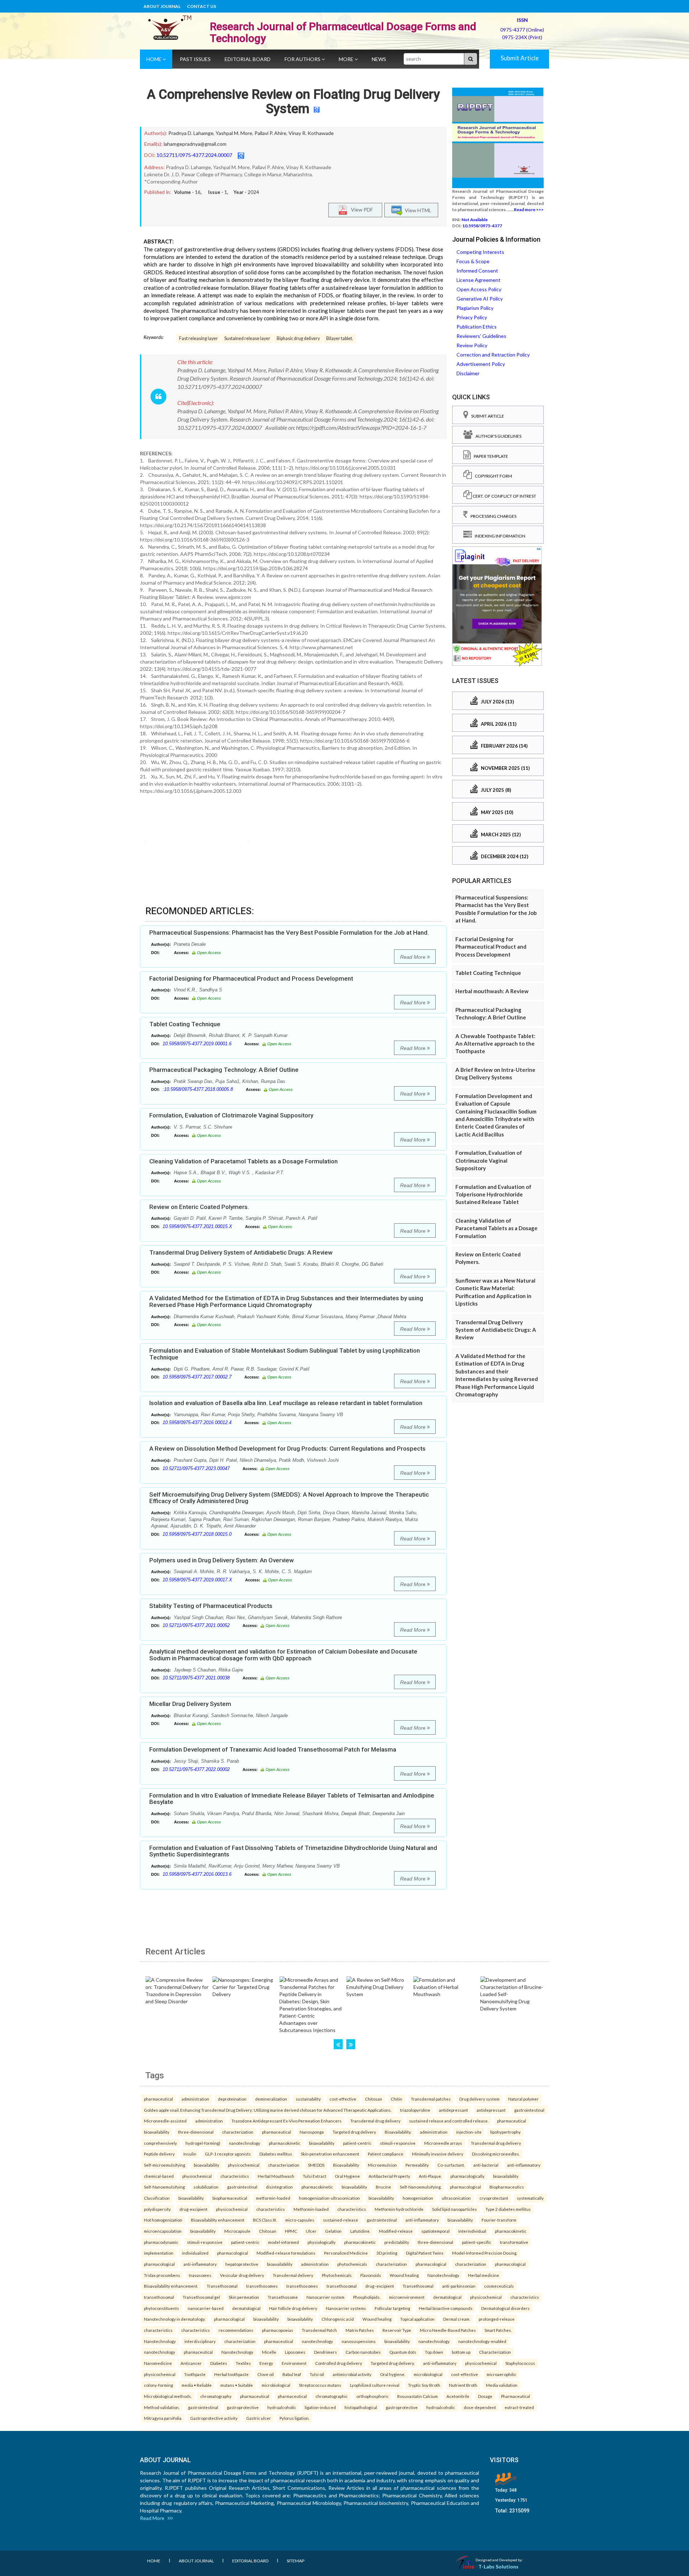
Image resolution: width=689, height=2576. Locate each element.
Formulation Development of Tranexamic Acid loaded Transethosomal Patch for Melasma (273, 1749)
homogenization (418, 2198)
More (347, 59)
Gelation (333, 2231)
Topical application (417, 2319)
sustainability (308, 2099)
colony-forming (158, 2385)
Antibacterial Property (389, 2176)
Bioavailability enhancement (218, 2220)
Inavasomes (200, 2275)
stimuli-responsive (398, 2143)
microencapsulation (163, 2231)
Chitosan (374, 2099)
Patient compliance (386, 2154)
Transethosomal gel (201, 2297)
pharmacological (465, 2187)
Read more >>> (529, 210)
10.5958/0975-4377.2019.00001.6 (197, 1044)
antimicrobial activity (352, 2374)
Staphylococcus (520, 2363)
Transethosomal (222, 2286)
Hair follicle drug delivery (293, 2308)
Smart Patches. (498, 2330)
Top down (434, 2352)
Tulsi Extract (315, 2176)
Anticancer (191, 2363)
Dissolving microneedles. (496, 2154)
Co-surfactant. (451, 2165)
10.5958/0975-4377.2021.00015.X (197, 1226)
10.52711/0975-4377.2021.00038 (196, 1678)
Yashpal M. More (234, 133)
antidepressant (453, 2110)
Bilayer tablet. (340, 338)
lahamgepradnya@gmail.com (195, 144)
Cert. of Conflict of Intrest (504, 496)
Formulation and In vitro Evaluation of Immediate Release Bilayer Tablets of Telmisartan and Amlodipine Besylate (292, 1799)
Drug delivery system (479, 2099)
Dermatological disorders (505, 2308)
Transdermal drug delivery (375, 2121)
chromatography (216, 2396)
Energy (266, 2363)
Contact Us (201, 6)
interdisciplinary (200, 2341)
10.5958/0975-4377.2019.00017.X (197, 1580)
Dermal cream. (457, 2319)
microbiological (428, 2374)
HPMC (291, 2231)
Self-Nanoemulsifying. (421, 2187)
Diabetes (219, 2363)
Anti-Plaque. (430, 2176)
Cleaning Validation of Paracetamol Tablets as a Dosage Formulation (243, 1161)
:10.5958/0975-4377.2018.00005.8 (198, 1089)
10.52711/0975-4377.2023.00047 (196, 1468)
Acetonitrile (458, 2396)
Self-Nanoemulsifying (164, 2187)
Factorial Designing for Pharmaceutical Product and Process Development (251, 978)
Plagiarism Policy (475, 308)
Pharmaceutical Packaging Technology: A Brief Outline (224, 1070)
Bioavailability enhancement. (171, 2286)
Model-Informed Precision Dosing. (485, 2253)
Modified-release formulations (286, 2253)
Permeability (417, 2165)
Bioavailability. (398, 2132)
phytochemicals (352, 2264)
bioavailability (157, 2132)
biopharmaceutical (230, 2198)
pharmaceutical (158, 2099)
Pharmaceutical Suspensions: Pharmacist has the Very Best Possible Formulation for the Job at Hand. (289, 933)
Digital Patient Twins (425, 2253)
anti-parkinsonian (459, 2286)
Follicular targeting (392, 2308)
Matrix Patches (360, 2330)
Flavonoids (371, 2275)
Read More (414, 957)
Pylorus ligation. (294, 2418)
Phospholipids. (367, 2297)
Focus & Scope (473, 261)
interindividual (472, 2231)
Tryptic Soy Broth (424, 2385)
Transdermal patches (431, 2099)
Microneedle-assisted (165, 2121)
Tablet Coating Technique (185, 1024)
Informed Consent (477, 271)
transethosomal (342, 2286)
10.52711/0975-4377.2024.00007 (194, 155)
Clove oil (266, 2374)
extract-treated (519, 2407)
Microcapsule (237, 2231)
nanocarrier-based (206, 2308)
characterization (238, 2132)
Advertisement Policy (481, 364)
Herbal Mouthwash (276, 2176)
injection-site (469, 2132)
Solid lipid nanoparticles (454, 2209)
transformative (514, 2242)
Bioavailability (346, 2165)
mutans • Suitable (237, 2385)
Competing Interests (480, 252)
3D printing (387, 2253)
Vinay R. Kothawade (311, 133)
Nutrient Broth (463, 2385)
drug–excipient (380, 2286)
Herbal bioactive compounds (446, 2308)
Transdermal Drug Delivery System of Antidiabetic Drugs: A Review (241, 1252)
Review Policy (472, 345)
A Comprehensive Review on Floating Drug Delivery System (293, 102)
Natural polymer (523, 2099)
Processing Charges (492, 516)
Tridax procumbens (162, 2275)
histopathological (361, 2407)
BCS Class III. (265, 2220)
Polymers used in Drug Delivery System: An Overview (222, 1560)
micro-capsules (300, 2220)
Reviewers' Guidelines (481, 336)
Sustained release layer (247, 338)
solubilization (206, 2187)
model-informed (283, 2242)
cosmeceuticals (499, 2286)
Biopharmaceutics (507, 2187)
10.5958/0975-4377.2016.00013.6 (197, 1874)
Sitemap (296, 2561)
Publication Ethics (477, 327)
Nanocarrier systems (346, 2308)
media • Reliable (197, 2385)
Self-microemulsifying (165, 2165)
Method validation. (162, 2407)
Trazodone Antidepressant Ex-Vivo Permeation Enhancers (287, 2121)
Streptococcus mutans (320, 2385)
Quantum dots (403, 2352)
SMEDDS (316, 2165)
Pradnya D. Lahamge (191, 133)
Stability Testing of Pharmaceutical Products (211, 1606)
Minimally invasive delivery (438, 2154)
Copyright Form (492, 476)
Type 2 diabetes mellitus (508, 2209)
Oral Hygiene (347, 2176)
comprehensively (160, 2143)
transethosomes (262, 2286)
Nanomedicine (158, 2363)
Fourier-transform (499, 2220)
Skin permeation (244, 2297)
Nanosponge (312, 2132)
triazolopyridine (415, 2110)
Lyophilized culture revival (375, 2385)
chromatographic (332, 2396)
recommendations (236, 2330)
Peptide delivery (159, 2154)
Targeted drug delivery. (393, 2363)
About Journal (162, 6)
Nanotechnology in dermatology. (175, 2319)
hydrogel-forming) (203, 2143)
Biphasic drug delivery (298, 338)
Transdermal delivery (293, 2275)
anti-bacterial (486, 2165)
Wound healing (404, 2275)
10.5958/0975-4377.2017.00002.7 (197, 1377)
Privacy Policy (472, 317)
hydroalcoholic (282, 2407)
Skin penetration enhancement (330, 2154)
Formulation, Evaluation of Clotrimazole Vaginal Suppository (231, 1115)
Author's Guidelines (497, 436)
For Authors (303, 59)
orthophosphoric (372, 2396)
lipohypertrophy (505, 2132)
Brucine (383, 2187)
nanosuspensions (359, 2341)
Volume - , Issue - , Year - (217, 192)
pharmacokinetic (285, 2143)
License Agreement (479, 280)
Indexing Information (499, 536)
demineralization (271, 2099)
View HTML (417, 210)
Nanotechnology (443, 2275)
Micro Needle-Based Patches (448, 2330)
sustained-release (341, 2220)
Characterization (495, 2352)
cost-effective (343, 2099)
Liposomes (295, 2352)
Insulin (190, 2154)
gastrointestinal (529, 2110)
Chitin (397, 2099)
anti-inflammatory (524, 2165)
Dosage (485, 2396)
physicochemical (244, 2165)
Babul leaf (292, 2374)
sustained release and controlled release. (449, 2121)
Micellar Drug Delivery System (190, 1704)
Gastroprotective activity (214, 2418)
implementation (159, 2253)
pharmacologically (467, 2176)
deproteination (232, 2099)
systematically (530, 2198)
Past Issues (195, 59)
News (379, 59)
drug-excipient (193, 2209)
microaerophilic (501, 2374)
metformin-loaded (273, 2198)
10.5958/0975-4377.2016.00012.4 (197, 1422)
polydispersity (157, 2209)
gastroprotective (243, 2407)
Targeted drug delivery (354, 2132)
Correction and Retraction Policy (493, 355)
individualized (195, 2253)
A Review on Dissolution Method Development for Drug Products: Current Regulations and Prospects (287, 1449)
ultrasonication (456, 2198)
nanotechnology (245, 2143)
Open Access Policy (479, 289)
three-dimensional (196, 2132)
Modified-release (396, 2231)
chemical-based (159, 2176)
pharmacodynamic (161, 2242)
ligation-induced (320, 2407)
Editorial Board (248, 59)
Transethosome (283, 2297)
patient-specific (477, 2242)
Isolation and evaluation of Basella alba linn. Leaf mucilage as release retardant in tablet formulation (286, 1403)
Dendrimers (325, 2352)
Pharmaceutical (515, 2396)
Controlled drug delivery (339, 2363)
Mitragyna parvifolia (163, 2418)
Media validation (502, 2385)
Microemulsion (382, 2165)
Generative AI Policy (480, 299)
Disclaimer (468, 373)
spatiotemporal (435, 2231)
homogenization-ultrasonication (329, 2198)
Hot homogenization (163, 2220)
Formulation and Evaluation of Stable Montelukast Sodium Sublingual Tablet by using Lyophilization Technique (285, 1354)
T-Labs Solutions (498, 2566)
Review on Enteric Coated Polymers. (199, 1207)
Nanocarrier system (325, 2297)
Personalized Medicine (346, 2253)
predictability (397, 2242)
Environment (294, 2363)
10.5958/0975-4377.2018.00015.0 (197, 1534)
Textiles (243, 2363)
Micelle (269, 2352)
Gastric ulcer (259, 2418)
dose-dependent (480, 2407)
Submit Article (520, 58)
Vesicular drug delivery (242, 2275)
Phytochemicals (337, 2275)
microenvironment (407, 2297)
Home (154, 59)
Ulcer (311, 2231)
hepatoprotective (242, 2264)
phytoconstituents (161, 2308)
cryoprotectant (494, 2198)
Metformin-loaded (311, 2209)
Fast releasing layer (198, 338)
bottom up (461, 2352)
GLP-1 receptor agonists (228, 2154)
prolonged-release (497, 2319)
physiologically (322, 2242)
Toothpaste (195, 2374)
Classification (157, 2198)
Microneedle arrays (443, 2143)
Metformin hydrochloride (399, 2209)
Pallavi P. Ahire (270, 133)
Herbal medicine (484, 2275)
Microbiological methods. (168, 2396)
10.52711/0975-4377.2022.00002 (196, 1769)
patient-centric (357, 2143)
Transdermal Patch (319, 2330)
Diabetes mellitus (276, 2154)
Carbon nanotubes (363, 2352)
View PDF (360, 209)
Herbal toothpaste (231, 2374)
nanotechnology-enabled (482, 2341)
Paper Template (489, 456)
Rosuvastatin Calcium (418, 2396)
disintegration (279, 2187)
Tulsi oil (317, 2374)
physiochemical (197, 2176)
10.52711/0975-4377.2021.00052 (196, 1625)
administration (195, 2099)
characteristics (235, 2176)
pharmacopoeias (278, 2330)
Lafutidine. (360, 2231)
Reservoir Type (397, 2330)
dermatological (447, 2297)
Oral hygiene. (393, 2374)
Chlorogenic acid (338, 2319)
